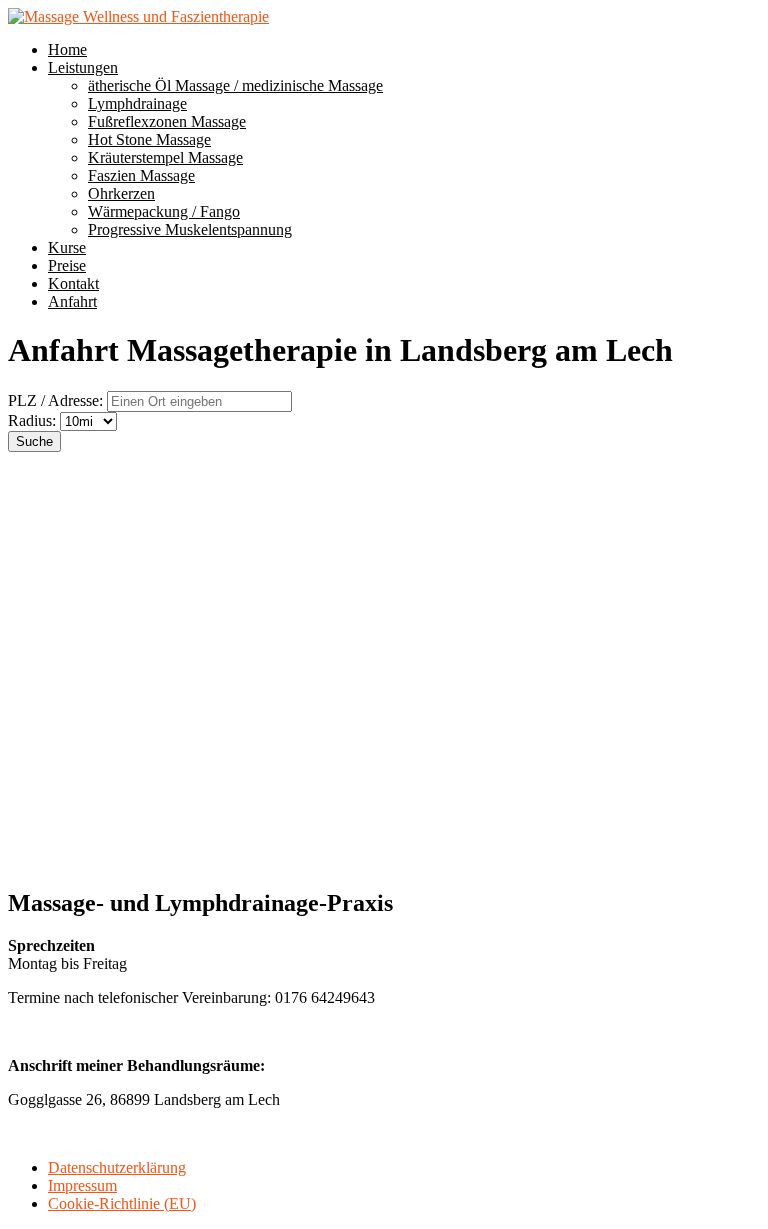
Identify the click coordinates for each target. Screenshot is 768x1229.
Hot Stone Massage (149, 139)
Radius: (34, 420)
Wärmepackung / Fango (164, 211)
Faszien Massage (141, 175)
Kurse (67, 247)
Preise (67, 265)
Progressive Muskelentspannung (190, 229)
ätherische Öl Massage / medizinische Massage (235, 85)
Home (67, 49)
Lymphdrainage (137, 103)
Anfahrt (72, 301)
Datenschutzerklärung (117, 1167)
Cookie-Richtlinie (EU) (122, 1203)
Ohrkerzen (121, 193)
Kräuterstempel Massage (165, 157)
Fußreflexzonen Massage (167, 121)
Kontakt (73, 283)
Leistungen (83, 67)
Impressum (82, 1185)
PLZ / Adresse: (55, 400)
